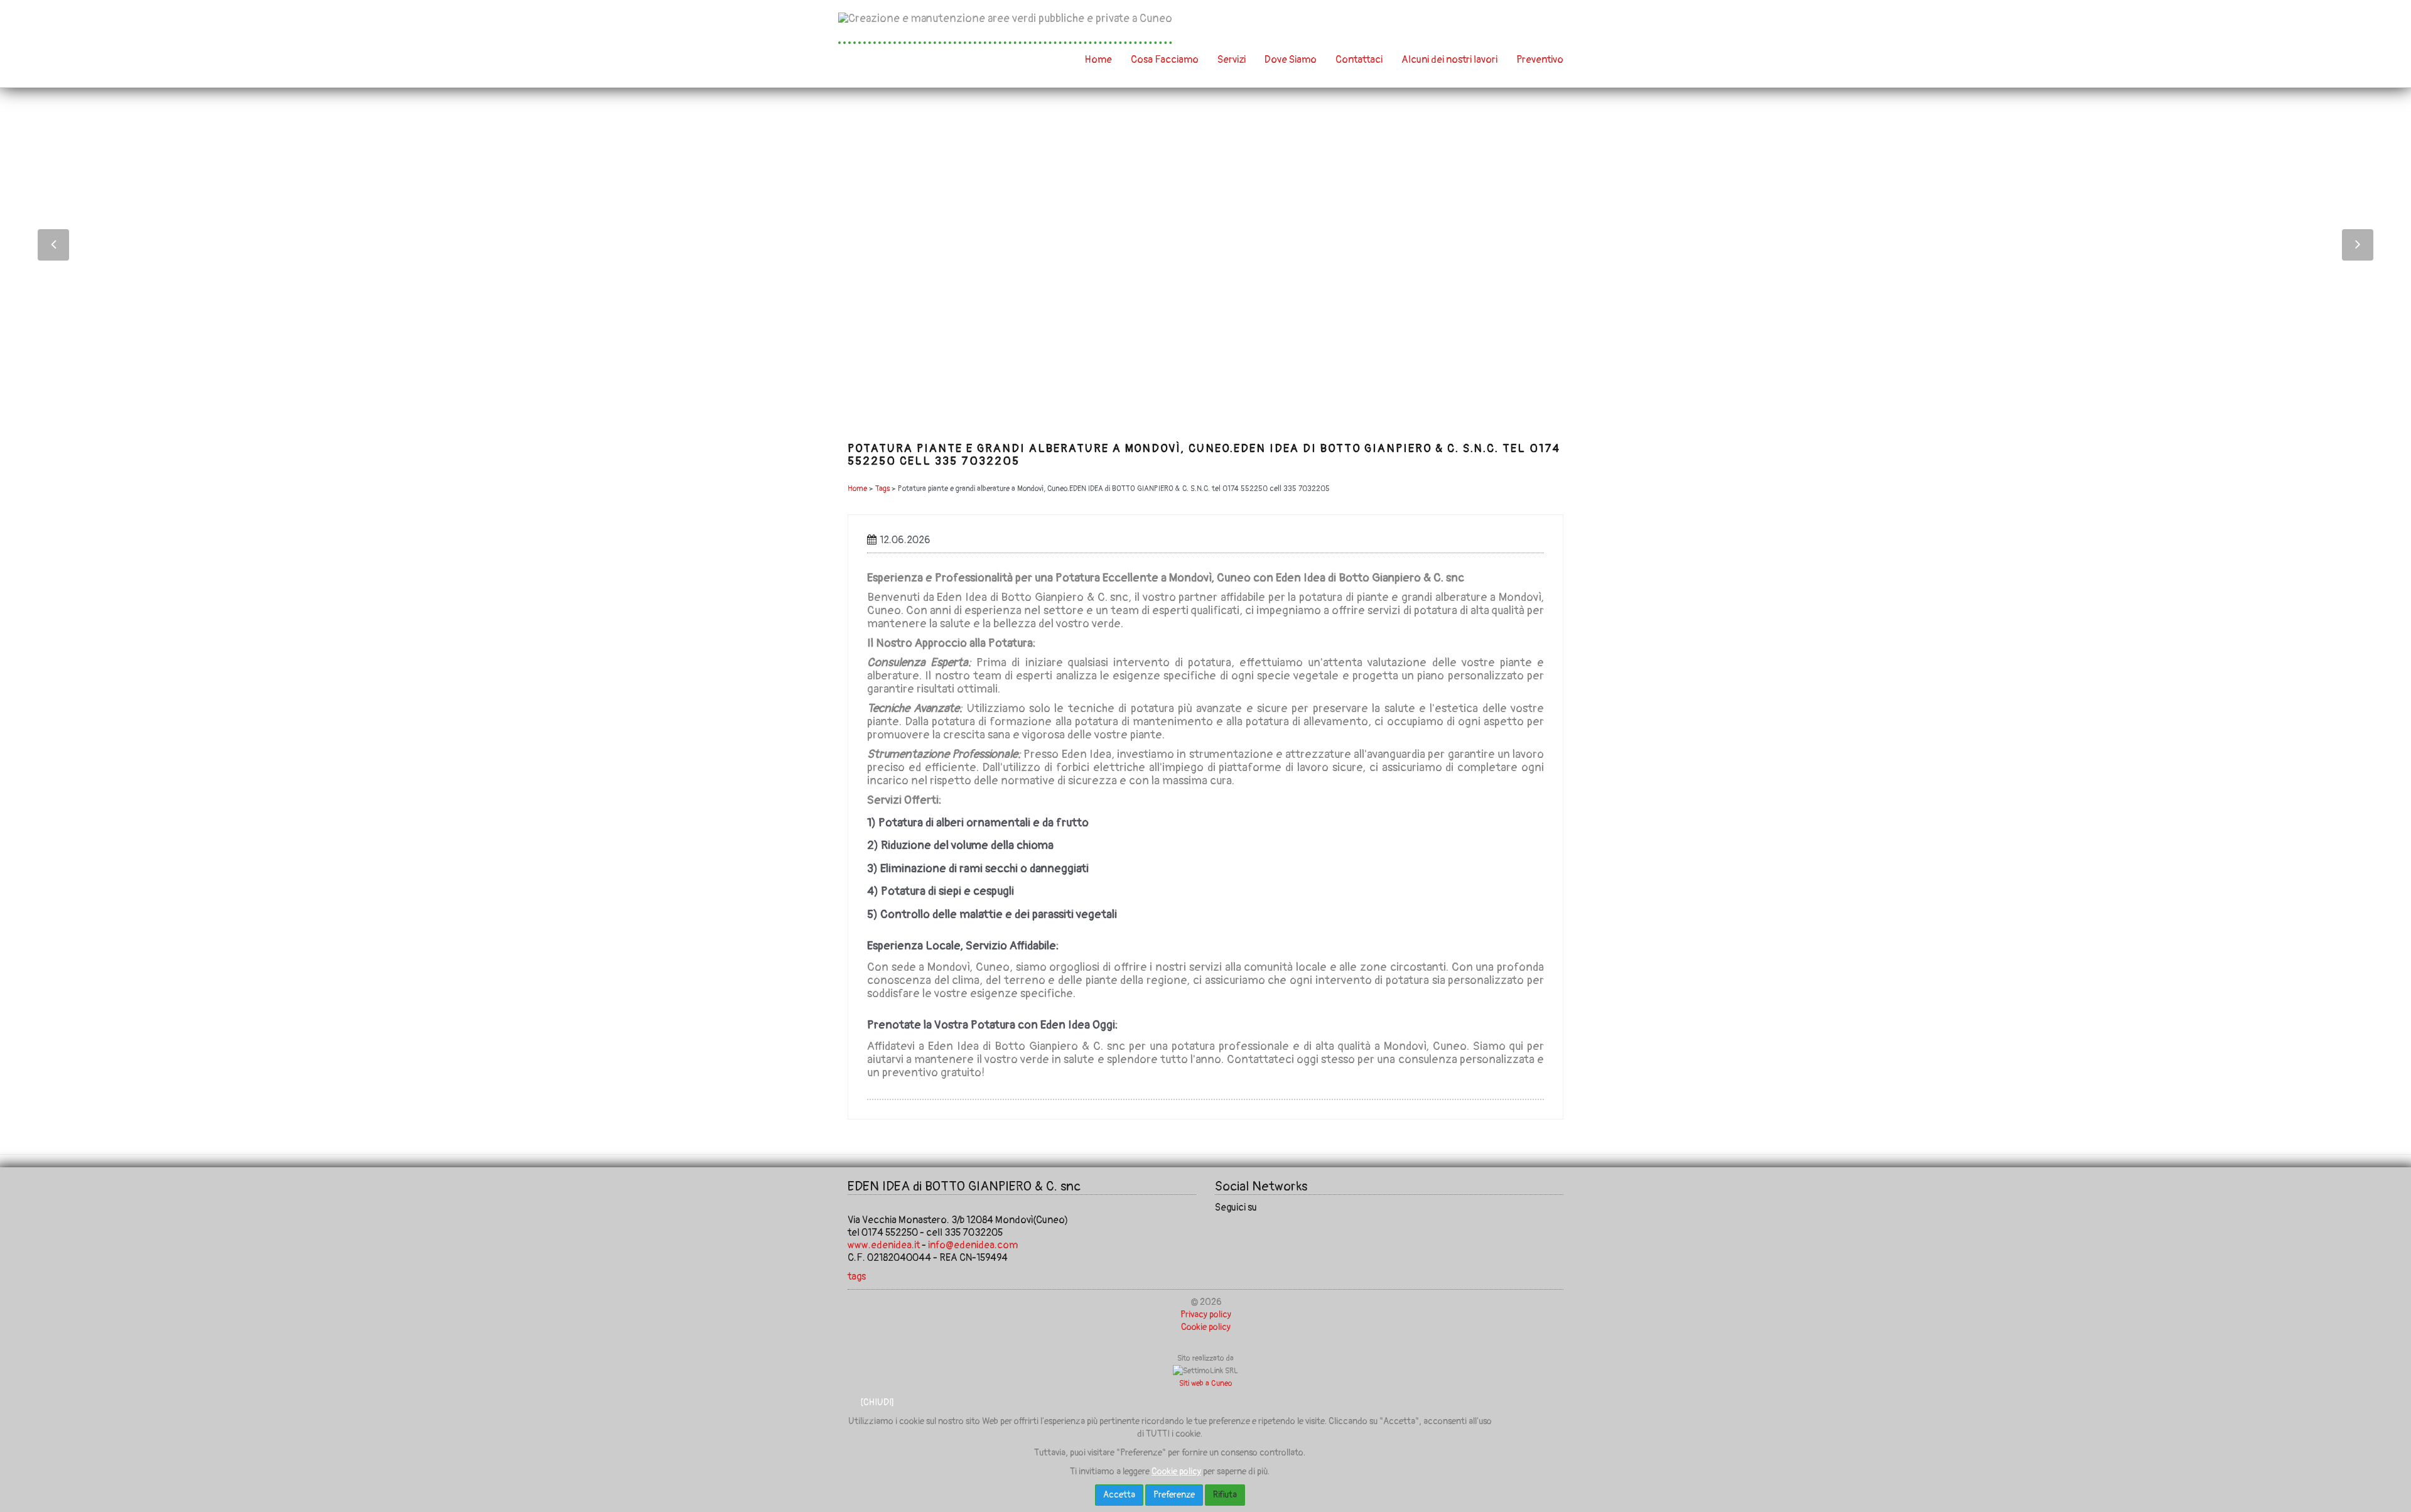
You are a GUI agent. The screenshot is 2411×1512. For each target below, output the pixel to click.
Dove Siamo (1291, 60)
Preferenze (1174, 1495)
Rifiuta (1225, 1495)
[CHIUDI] (877, 1402)
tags (857, 1277)
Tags (882, 489)
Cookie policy (1206, 1327)
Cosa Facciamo (1165, 60)
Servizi (1232, 60)
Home (1098, 60)
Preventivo (1540, 60)
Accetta (1119, 1495)
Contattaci (1359, 60)
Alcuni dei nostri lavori (1449, 60)
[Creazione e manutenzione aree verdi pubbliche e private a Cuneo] (1005, 28)
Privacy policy (1206, 1315)
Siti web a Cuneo (1206, 1384)
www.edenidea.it (884, 1245)
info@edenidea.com (973, 1245)
